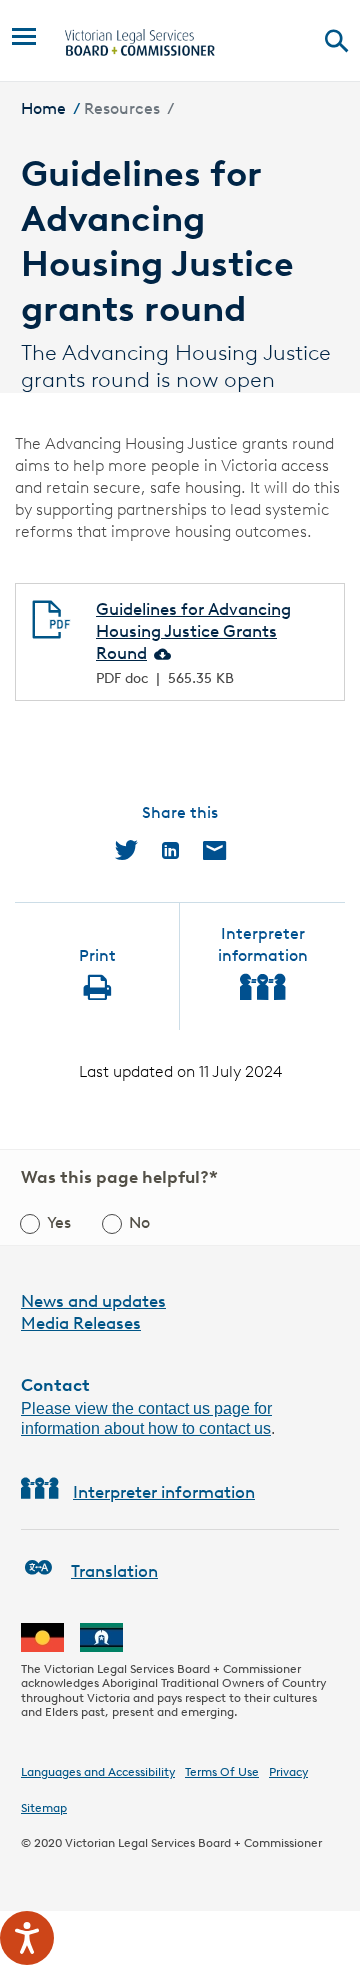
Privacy (288, 1771)
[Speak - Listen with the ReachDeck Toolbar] (27, 1938)
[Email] (214, 850)
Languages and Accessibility (98, 1771)
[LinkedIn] (170, 850)
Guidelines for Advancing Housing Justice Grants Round (193, 631)
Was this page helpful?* (119, 1177)
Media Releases (81, 1323)
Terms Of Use (222, 1771)
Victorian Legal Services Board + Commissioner (193, 1842)
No (139, 1222)
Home (43, 108)
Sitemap (44, 1807)
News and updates (93, 1301)
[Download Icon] (161, 653)
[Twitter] (126, 850)
